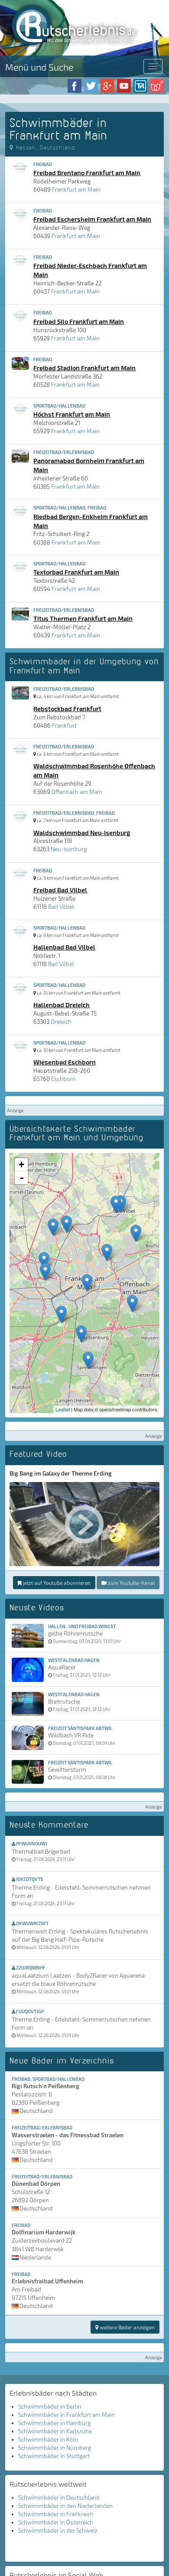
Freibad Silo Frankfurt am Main (79, 321)
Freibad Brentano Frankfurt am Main (87, 173)
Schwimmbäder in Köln (48, 2439)
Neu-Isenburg (69, 849)
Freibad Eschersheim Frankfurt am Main (92, 219)
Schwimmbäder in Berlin (50, 2406)
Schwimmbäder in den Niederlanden (65, 2506)
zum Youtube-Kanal (131, 1583)
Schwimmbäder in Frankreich (56, 2514)
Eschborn (63, 1079)
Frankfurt (64, 725)
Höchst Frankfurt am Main (72, 414)
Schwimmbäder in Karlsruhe (55, 2431)
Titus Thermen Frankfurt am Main (83, 618)
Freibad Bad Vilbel (60, 890)
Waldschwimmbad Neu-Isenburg (82, 833)
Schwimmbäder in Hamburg (54, 2423)
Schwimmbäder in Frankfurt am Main (67, 2415)
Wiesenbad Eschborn (65, 1062)
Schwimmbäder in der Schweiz (58, 2530)
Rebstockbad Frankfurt (67, 708)
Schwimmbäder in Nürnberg (55, 2448)
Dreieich (61, 1022)
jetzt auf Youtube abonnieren (56, 1583)
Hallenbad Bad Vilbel (64, 947)
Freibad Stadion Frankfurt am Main (84, 368)
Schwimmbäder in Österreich (56, 2522)
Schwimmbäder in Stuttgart (54, 2456)
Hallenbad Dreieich (62, 1005)
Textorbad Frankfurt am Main (76, 572)
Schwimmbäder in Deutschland (59, 2498)
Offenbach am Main (77, 792)
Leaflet (63, 1409)
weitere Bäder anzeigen (127, 2327)
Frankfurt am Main (76, 189)
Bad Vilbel (61, 907)
